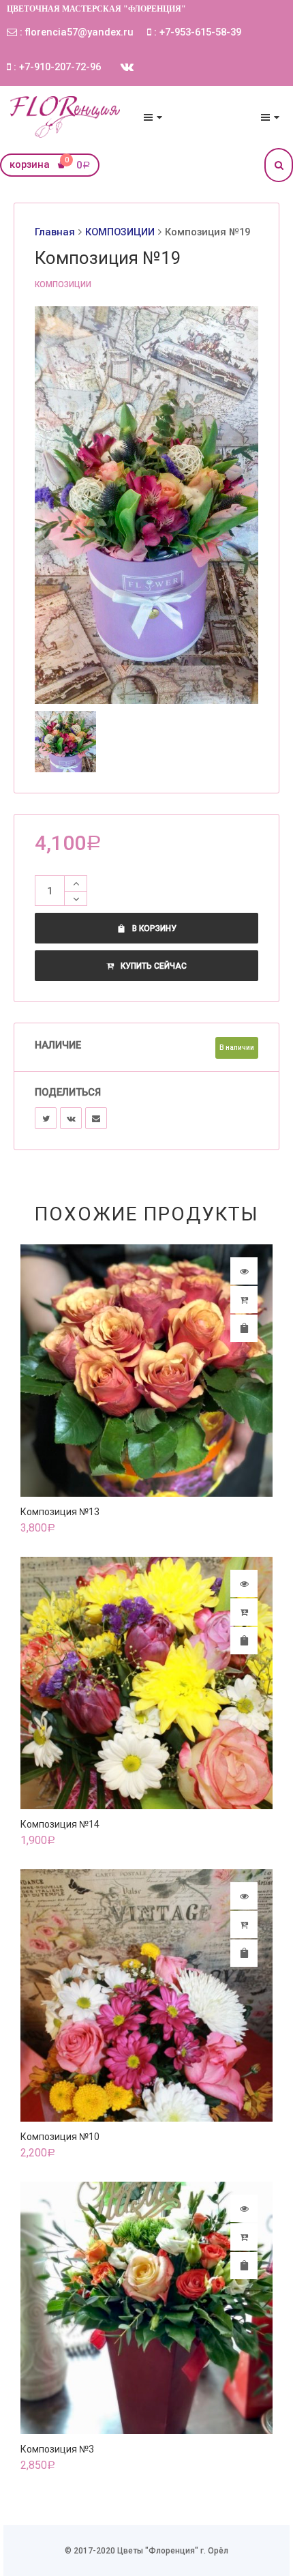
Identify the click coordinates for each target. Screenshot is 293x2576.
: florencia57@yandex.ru (75, 32)
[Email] (96, 1118)
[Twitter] (46, 1118)
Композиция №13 (60, 1512)
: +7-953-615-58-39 (196, 32)
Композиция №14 (60, 1824)
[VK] (71, 1118)
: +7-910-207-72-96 (56, 67)
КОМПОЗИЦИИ (120, 232)
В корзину (154, 928)
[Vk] (127, 67)
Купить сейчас (154, 966)
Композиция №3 (57, 2449)
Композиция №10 (60, 2137)
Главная (55, 232)
